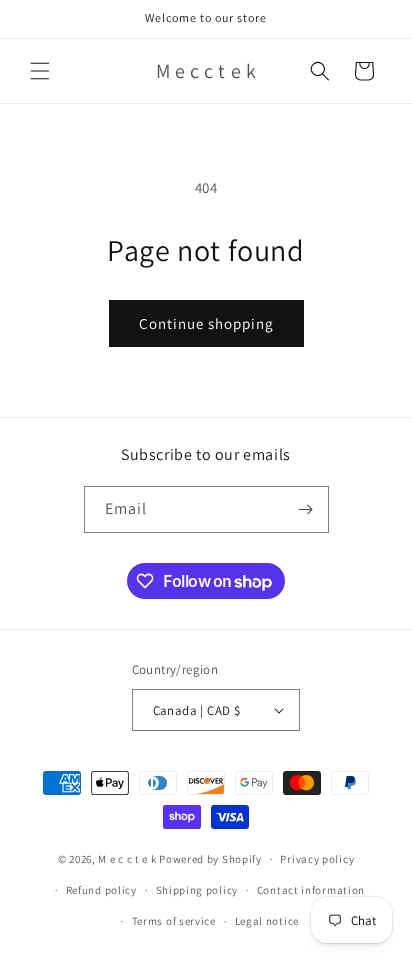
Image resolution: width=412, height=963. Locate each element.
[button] (40, 71)
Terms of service (174, 921)
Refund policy (101, 890)
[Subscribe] (306, 509)
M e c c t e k (127, 859)
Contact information (311, 890)
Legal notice (267, 921)
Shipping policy (197, 890)
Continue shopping (206, 323)
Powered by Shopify (210, 859)
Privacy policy (317, 859)
